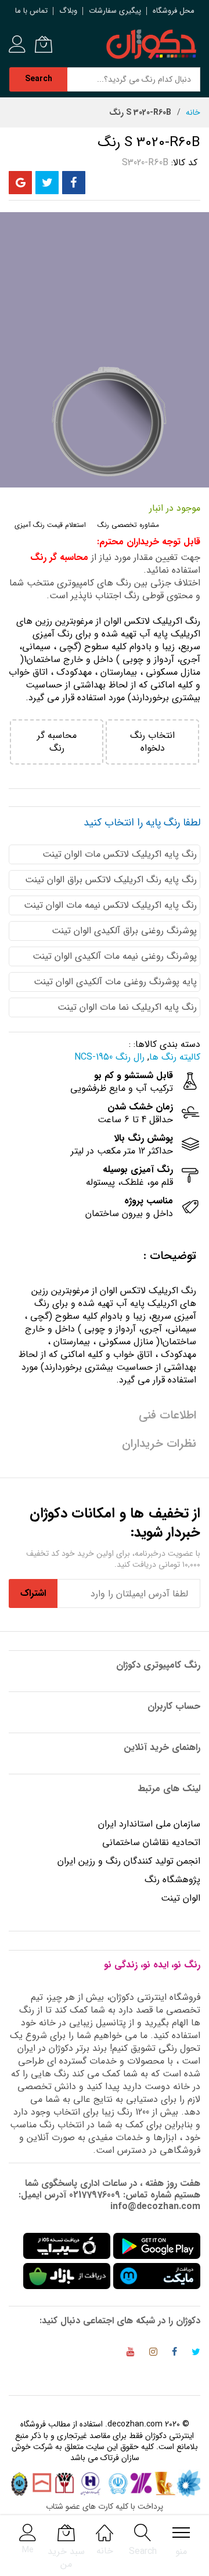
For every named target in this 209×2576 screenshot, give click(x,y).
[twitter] (196, 2354)
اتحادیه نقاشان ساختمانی (151, 1842)
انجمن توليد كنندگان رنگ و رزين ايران (129, 1861)
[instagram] (153, 2354)
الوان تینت (181, 1898)
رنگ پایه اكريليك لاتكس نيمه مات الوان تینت (110, 905)
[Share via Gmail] (20, 183)
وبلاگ (68, 11)
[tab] (105, 1256)
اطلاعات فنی (167, 1415)
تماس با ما (31, 11)
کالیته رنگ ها (175, 1057)
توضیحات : (170, 1256)
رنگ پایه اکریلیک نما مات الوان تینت (127, 1007)
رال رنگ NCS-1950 (109, 1057)
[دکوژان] (151, 45)
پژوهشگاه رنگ (172, 1880)
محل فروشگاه (174, 11)
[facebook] (174, 2354)
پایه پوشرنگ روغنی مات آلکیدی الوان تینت (115, 982)
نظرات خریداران (159, 1444)
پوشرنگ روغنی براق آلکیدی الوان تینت (124, 931)
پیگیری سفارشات (115, 11)
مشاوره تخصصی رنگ (128, 525)
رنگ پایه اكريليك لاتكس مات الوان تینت (120, 854)
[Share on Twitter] (47, 183)
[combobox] (134, 79)
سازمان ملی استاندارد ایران (149, 1824)
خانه (193, 112)
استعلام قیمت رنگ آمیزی (50, 525)
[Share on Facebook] (74, 183)
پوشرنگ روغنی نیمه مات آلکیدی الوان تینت (115, 956)
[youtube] (131, 2354)
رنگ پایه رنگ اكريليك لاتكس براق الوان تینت (111, 880)
